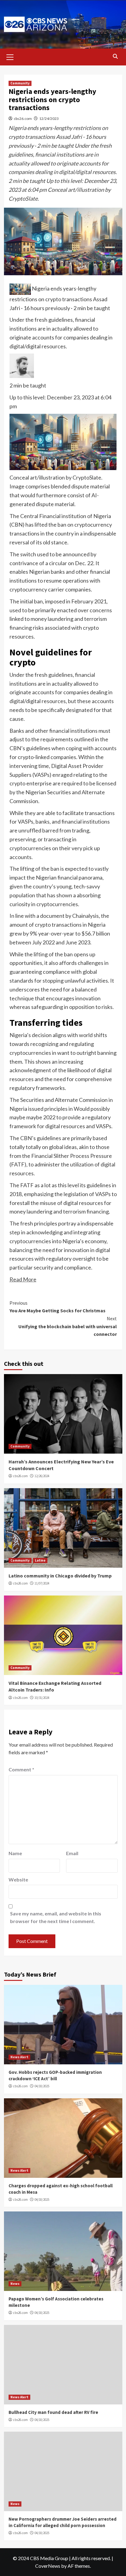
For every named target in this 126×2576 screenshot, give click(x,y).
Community (20, 83)
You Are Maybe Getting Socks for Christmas (57, 1307)
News (15, 2284)
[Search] (115, 56)
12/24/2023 (49, 119)
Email (72, 1853)
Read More (23, 1279)
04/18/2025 (42, 2086)
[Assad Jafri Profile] (22, 365)
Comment (21, 1769)
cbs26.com (23, 119)
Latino (40, 1560)
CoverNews (48, 2566)
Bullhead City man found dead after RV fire (53, 2412)
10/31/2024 (42, 1698)
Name (15, 1853)
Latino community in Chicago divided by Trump (60, 1576)
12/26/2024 (42, 1476)
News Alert (19, 2057)
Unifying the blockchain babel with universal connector (68, 1326)
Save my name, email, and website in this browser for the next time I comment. (56, 1917)
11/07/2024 (42, 1583)
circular (58, 563)
